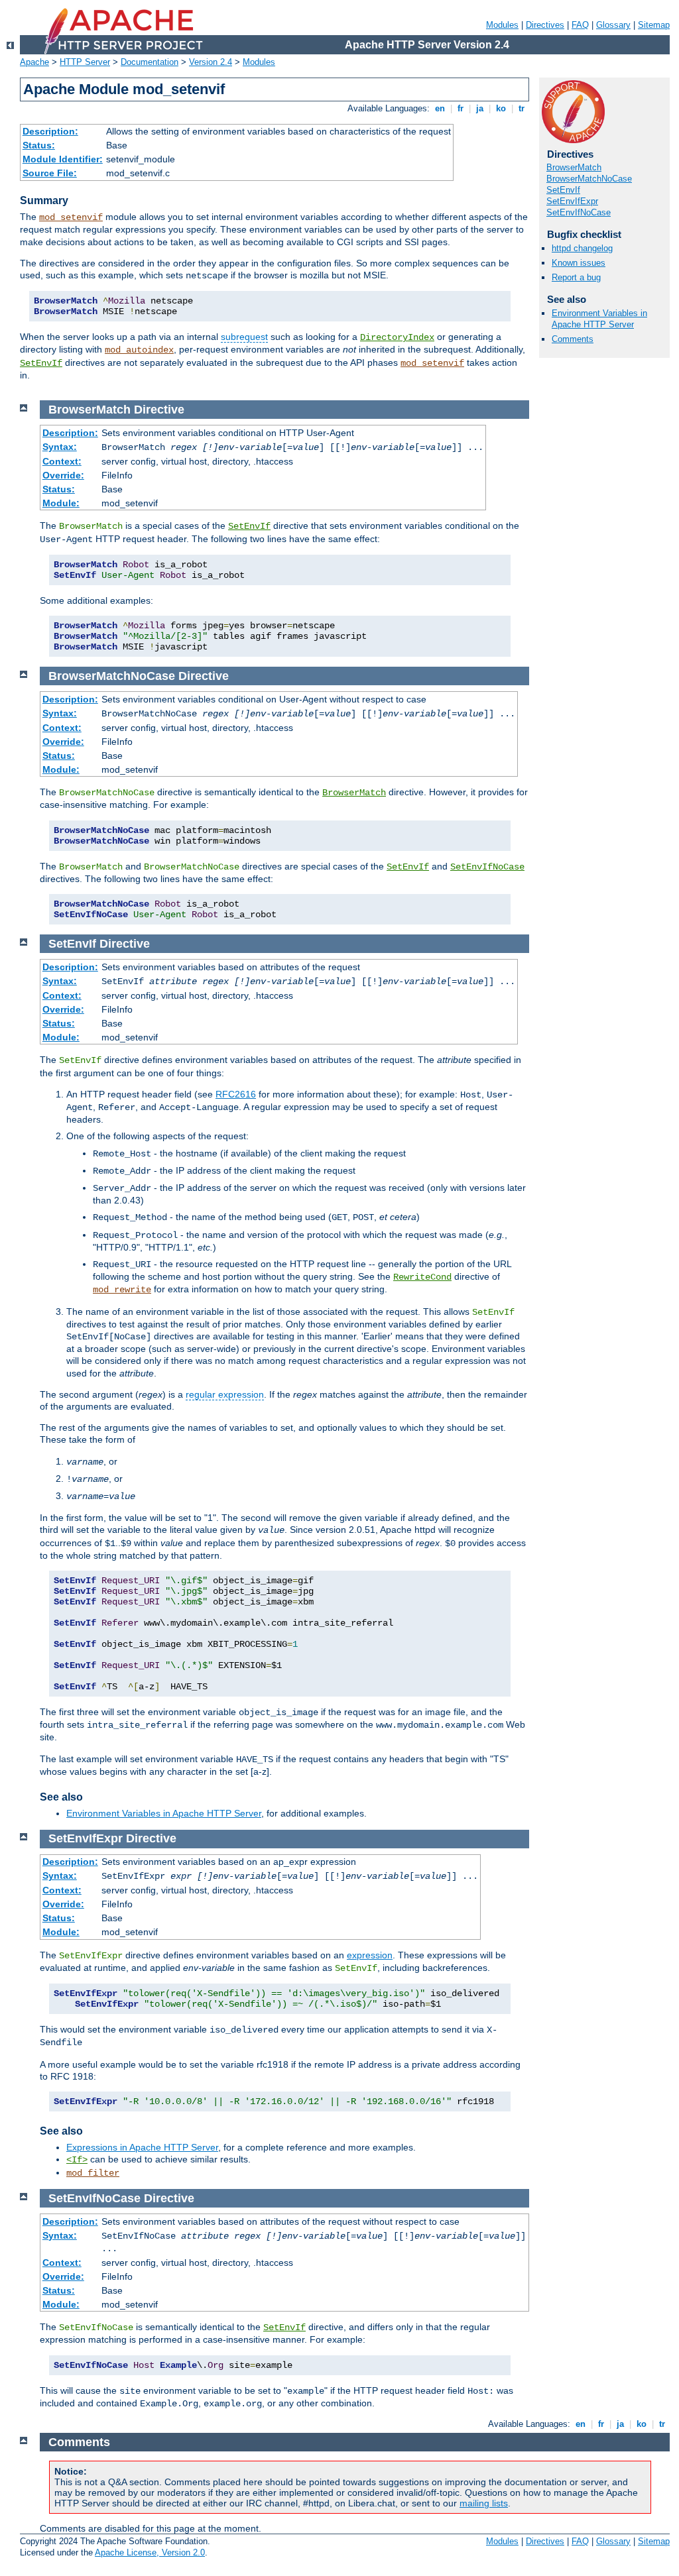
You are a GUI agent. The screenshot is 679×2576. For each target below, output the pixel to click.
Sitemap (654, 25)
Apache (34, 62)
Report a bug (576, 277)
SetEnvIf (41, 363)
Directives (545, 25)
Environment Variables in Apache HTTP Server (599, 319)
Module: (61, 503)
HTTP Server (85, 62)
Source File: (50, 173)
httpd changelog (582, 248)
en (440, 108)
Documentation (150, 62)
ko (501, 108)
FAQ (580, 25)
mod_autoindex (139, 350)
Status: (39, 145)
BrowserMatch (574, 167)
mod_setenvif (71, 217)
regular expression (225, 1394)
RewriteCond (422, 1277)
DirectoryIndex (397, 337)
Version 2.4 (211, 62)
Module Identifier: (63, 159)
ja (480, 108)
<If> (77, 2160)
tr (522, 108)
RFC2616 (236, 1094)
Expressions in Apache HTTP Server (142, 2147)
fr (461, 108)
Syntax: (60, 447)
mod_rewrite (122, 1290)
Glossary (613, 25)
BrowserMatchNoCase (589, 179)
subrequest (244, 337)
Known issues (579, 263)
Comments (573, 339)
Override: (63, 475)
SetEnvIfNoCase (579, 212)
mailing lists (484, 2503)
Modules (502, 25)
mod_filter (93, 2173)
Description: (50, 131)
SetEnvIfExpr (572, 201)
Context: (62, 461)
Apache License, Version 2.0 (150, 2552)
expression (370, 1955)
